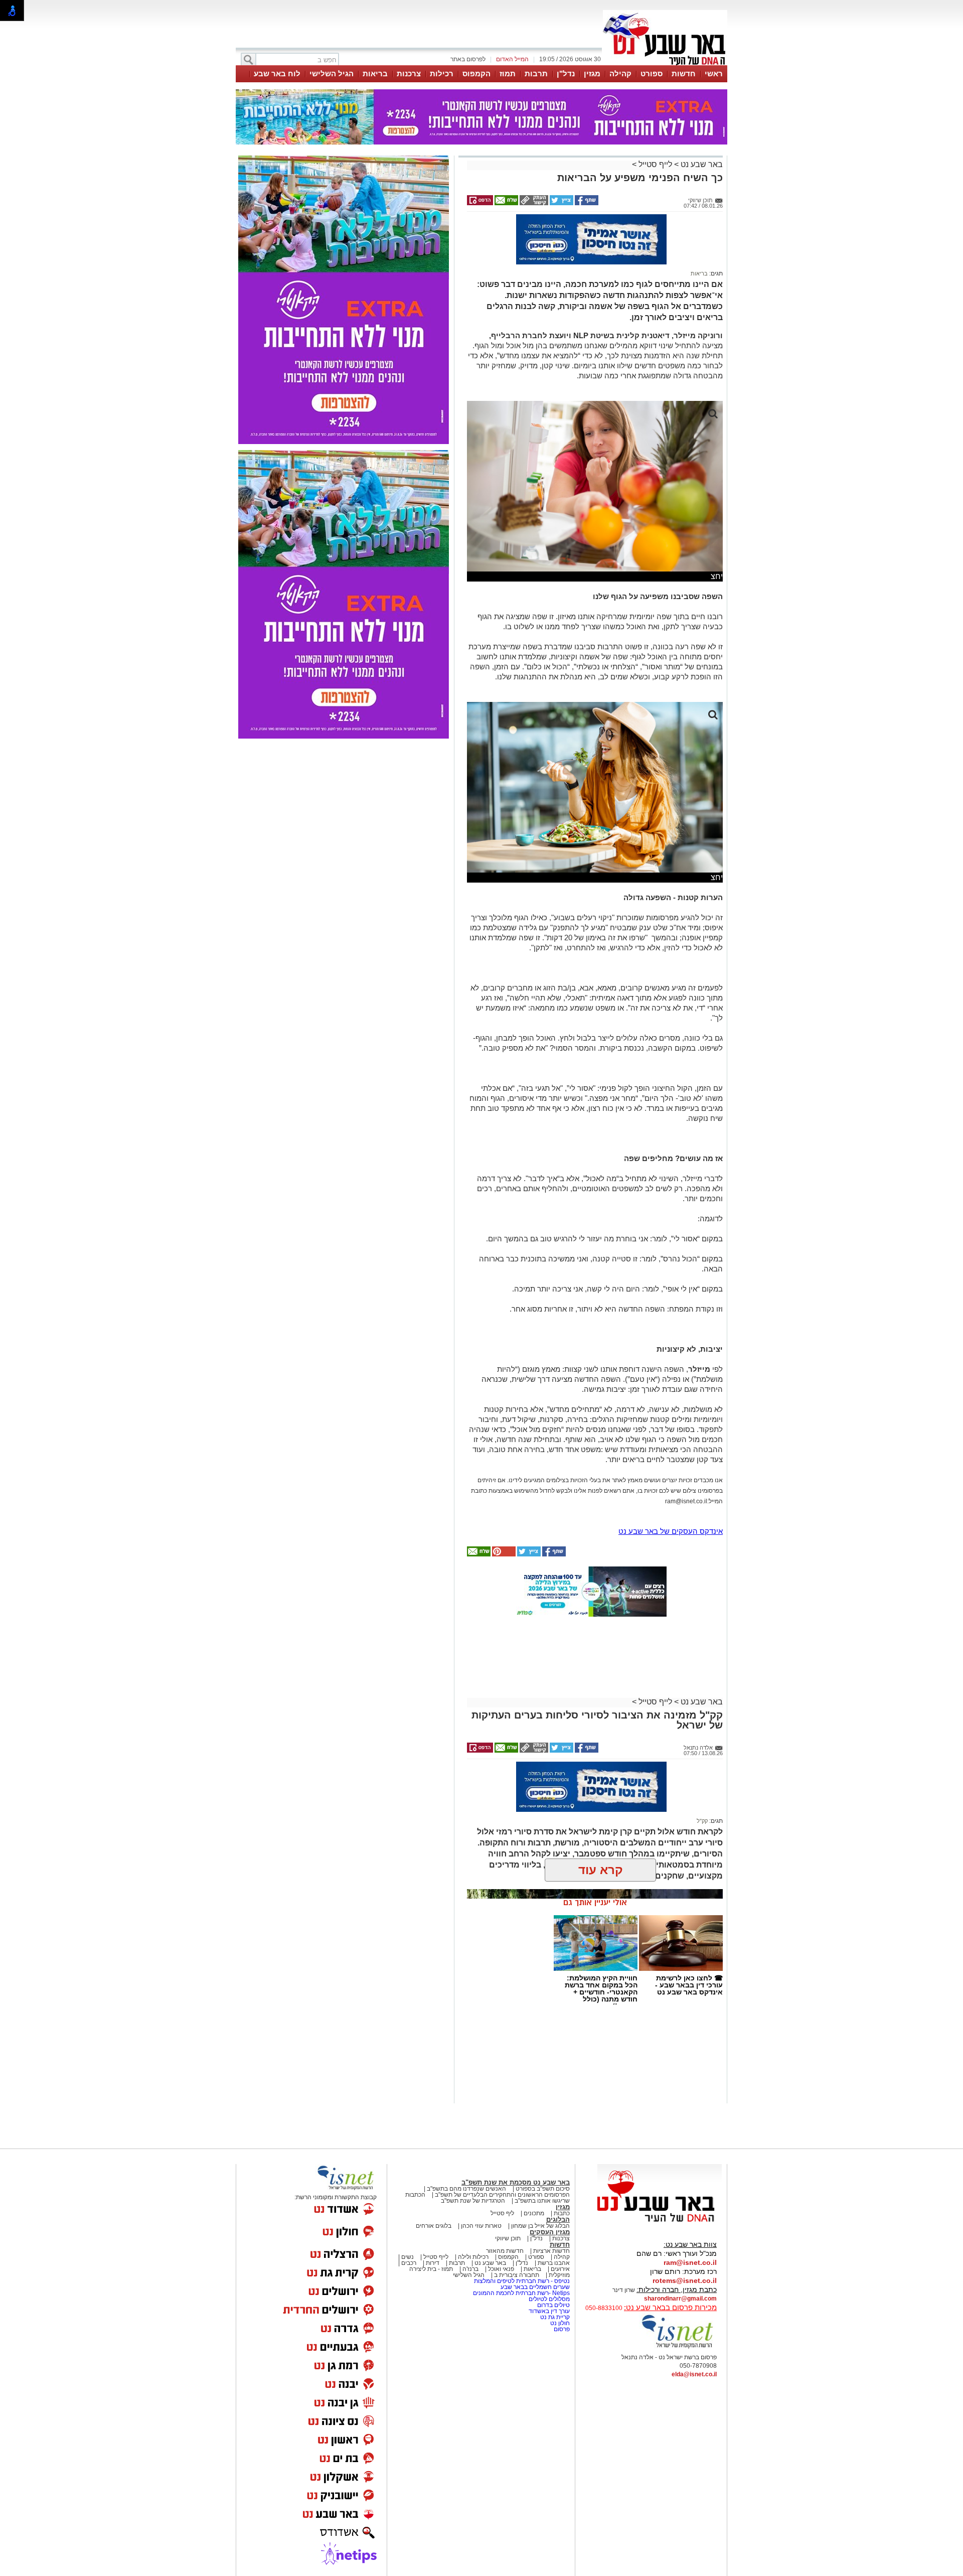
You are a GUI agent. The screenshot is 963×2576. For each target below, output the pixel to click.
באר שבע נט (701, 164)
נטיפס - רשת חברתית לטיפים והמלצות (522, 2281)
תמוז (508, 74)
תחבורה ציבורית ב (517, 2275)
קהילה (620, 74)
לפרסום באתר (468, 59)
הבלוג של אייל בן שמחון (540, 2226)
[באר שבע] (665, 64)
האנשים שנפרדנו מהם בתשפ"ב (466, 2189)
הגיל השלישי (332, 74)
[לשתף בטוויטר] (561, 203)
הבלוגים (558, 2220)
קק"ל (702, 1821)
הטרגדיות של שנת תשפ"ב (473, 2201)
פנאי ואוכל (501, 2269)
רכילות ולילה (473, 2257)
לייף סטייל (655, 164)
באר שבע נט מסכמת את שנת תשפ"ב (516, 2182)
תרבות (536, 74)
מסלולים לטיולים (549, 2299)
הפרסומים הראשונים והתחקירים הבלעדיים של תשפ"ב (502, 2195)
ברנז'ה (470, 2269)
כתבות (562, 2213)
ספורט (652, 74)
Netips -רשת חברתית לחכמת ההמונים (521, 2293)
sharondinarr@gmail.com (680, 2299)
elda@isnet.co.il (694, 2374)
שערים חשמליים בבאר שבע (534, 2287)
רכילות (442, 74)
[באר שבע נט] (660, 2222)
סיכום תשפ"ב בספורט (543, 2189)
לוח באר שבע (277, 74)
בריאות (375, 74)
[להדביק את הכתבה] (503, 1554)
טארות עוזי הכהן (481, 2226)
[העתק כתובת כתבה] (533, 203)
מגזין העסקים (550, 2232)
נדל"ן (566, 74)
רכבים (409, 2263)
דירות (433, 2263)
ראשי (714, 74)
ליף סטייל (502, 2213)
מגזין (592, 74)
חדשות (684, 74)
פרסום (561, 2329)
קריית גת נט (555, 2317)
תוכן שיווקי (508, 2238)
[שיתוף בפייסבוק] (586, 203)
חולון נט (559, 2323)
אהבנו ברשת (554, 2263)
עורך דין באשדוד (549, 2311)
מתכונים (534, 2213)
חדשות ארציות (551, 2251)
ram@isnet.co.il (690, 2262)
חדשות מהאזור (505, 2251)
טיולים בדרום (553, 2305)
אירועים (560, 2269)
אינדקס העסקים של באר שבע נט (671, 1531)
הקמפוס (476, 74)
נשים (408, 2257)
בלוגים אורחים (434, 2226)
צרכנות (409, 74)
